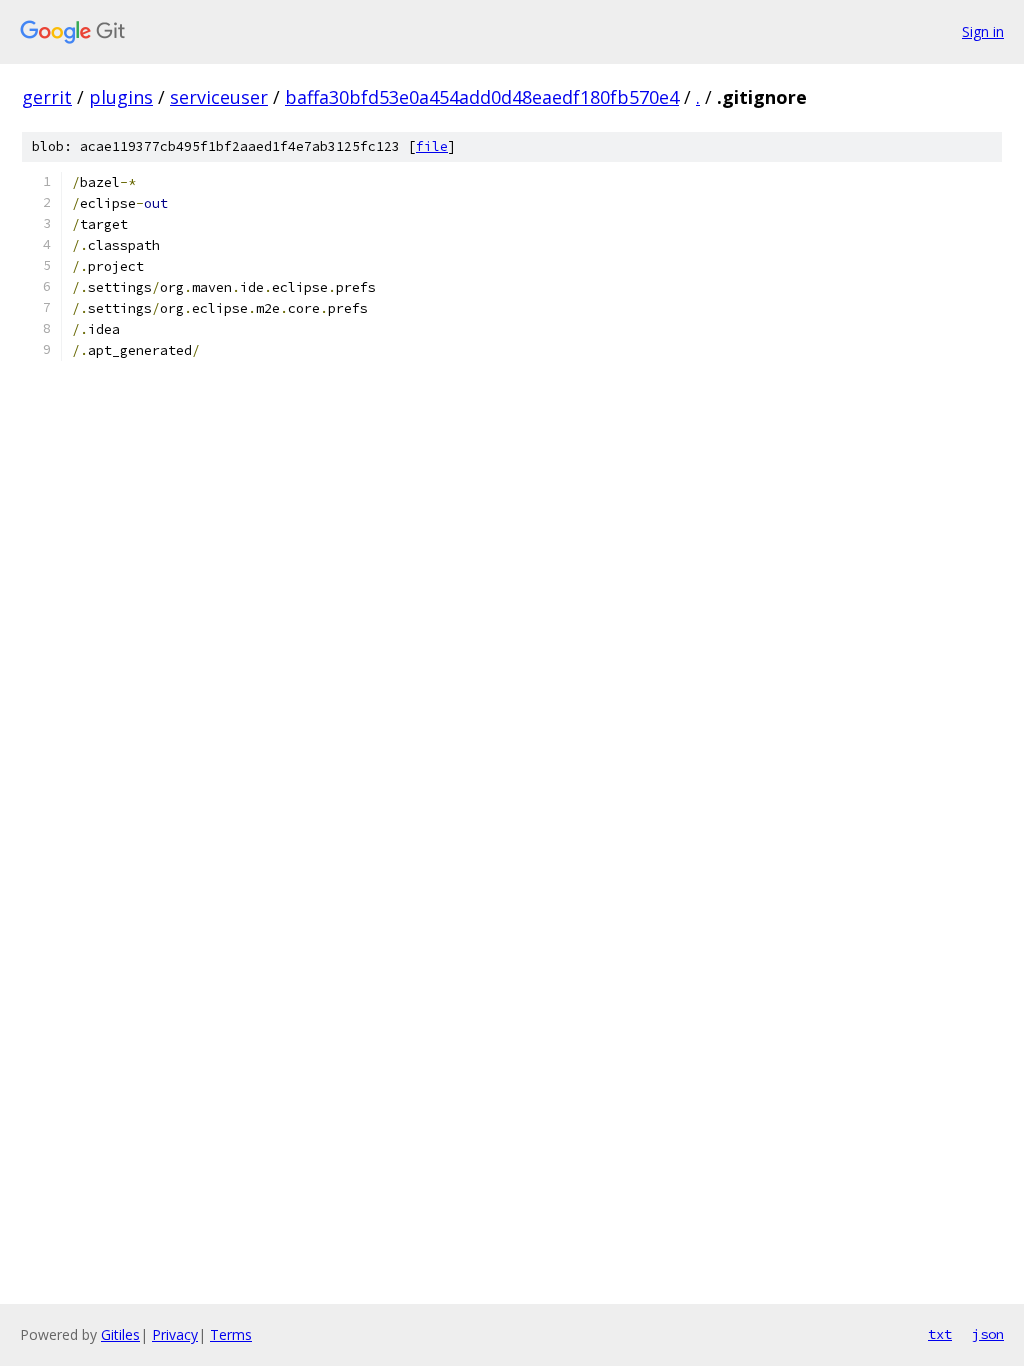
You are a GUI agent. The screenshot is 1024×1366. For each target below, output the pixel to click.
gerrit (47, 97)
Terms (231, 1334)
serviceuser (219, 97)
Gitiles (120, 1334)
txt (940, 1334)
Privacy (175, 1334)
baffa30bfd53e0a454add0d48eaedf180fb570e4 (482, 97)
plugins (121, 97)
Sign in (983, 31)
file (432, 146)
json (988, 1334)
